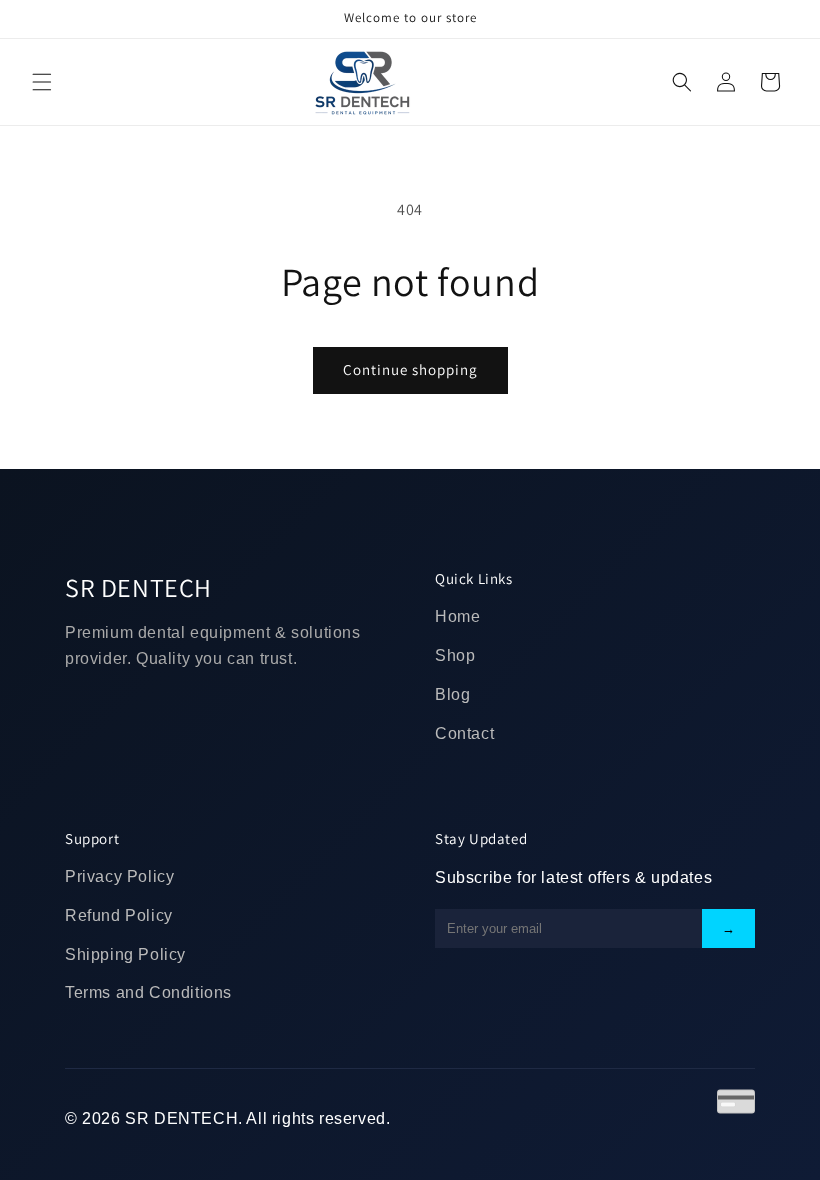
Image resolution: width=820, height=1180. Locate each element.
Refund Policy (119, 915)
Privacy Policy (119, 876)
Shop (455, 655)
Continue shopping (410, 369)
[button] (42, 82)
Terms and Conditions (148, 992)
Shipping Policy (125, 954)
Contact (464, 733)
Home (457, 616)
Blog (452, 694)
